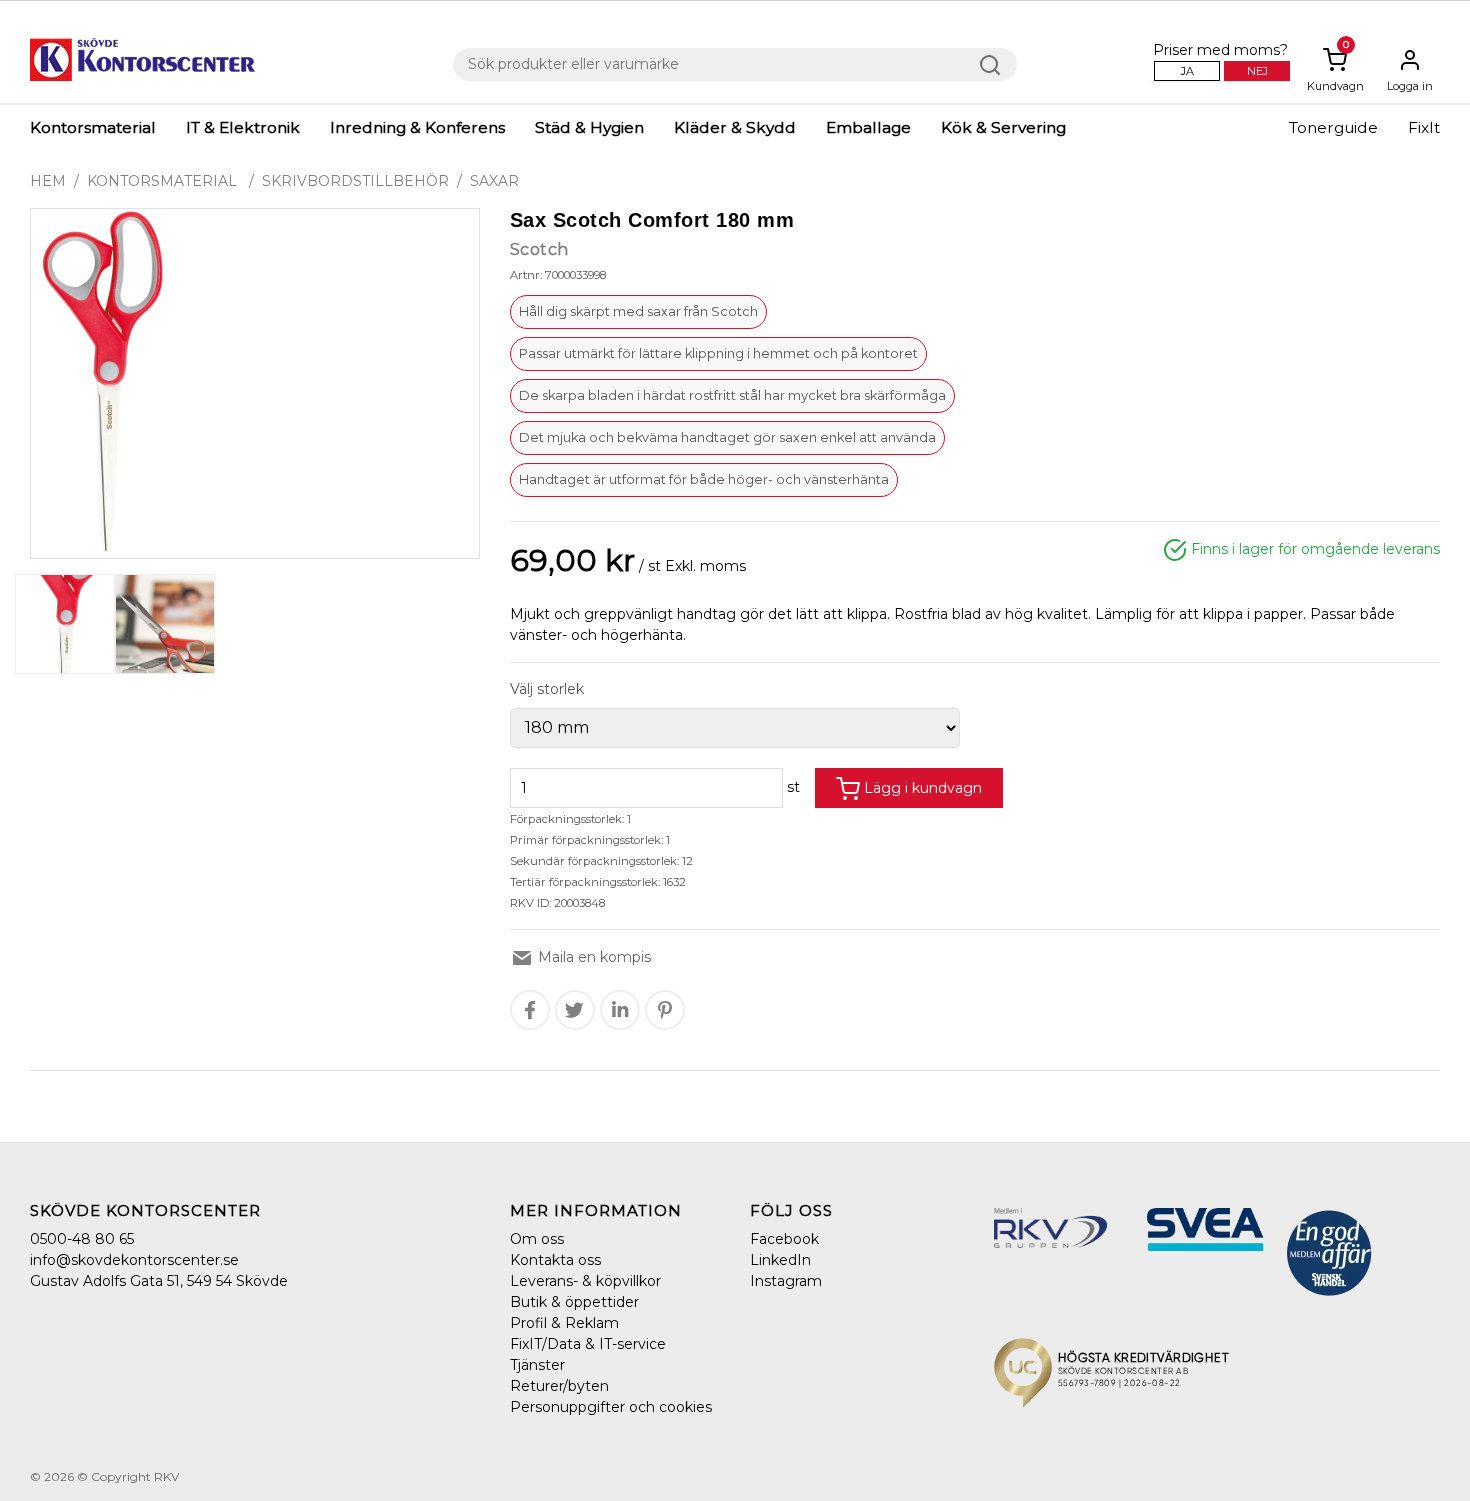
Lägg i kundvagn (921, 788)
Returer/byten (559, 1386)
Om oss (537, 1239)
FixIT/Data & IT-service (588, 1344)
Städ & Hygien (589, 127)
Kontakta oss (555, 1260)
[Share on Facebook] (530, 1010)
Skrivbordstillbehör (355, 181)
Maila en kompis (592, 957)
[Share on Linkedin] (620, 1010)
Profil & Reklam (564, 1323)
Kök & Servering (1003, 127)
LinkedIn (780, 1260)
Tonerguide (1333, 127)
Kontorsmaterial (93, 127)
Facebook (784, 1239)
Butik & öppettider (574, 1302)
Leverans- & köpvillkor (585, 1281)
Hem (48, 181)
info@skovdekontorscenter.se (134, 1260)
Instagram (786, 1281)
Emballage (868, 127)
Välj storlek (547, 689)
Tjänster (537, 1365)
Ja (1187, 71)
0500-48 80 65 (82, 1239)
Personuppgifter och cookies (611, 1407)
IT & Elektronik (243, 127)
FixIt (1424, 127)
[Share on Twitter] (574, 1010)
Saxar (494, 181)
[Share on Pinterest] (665, 1010)
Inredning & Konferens (417, 127)
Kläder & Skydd (735, 127)
